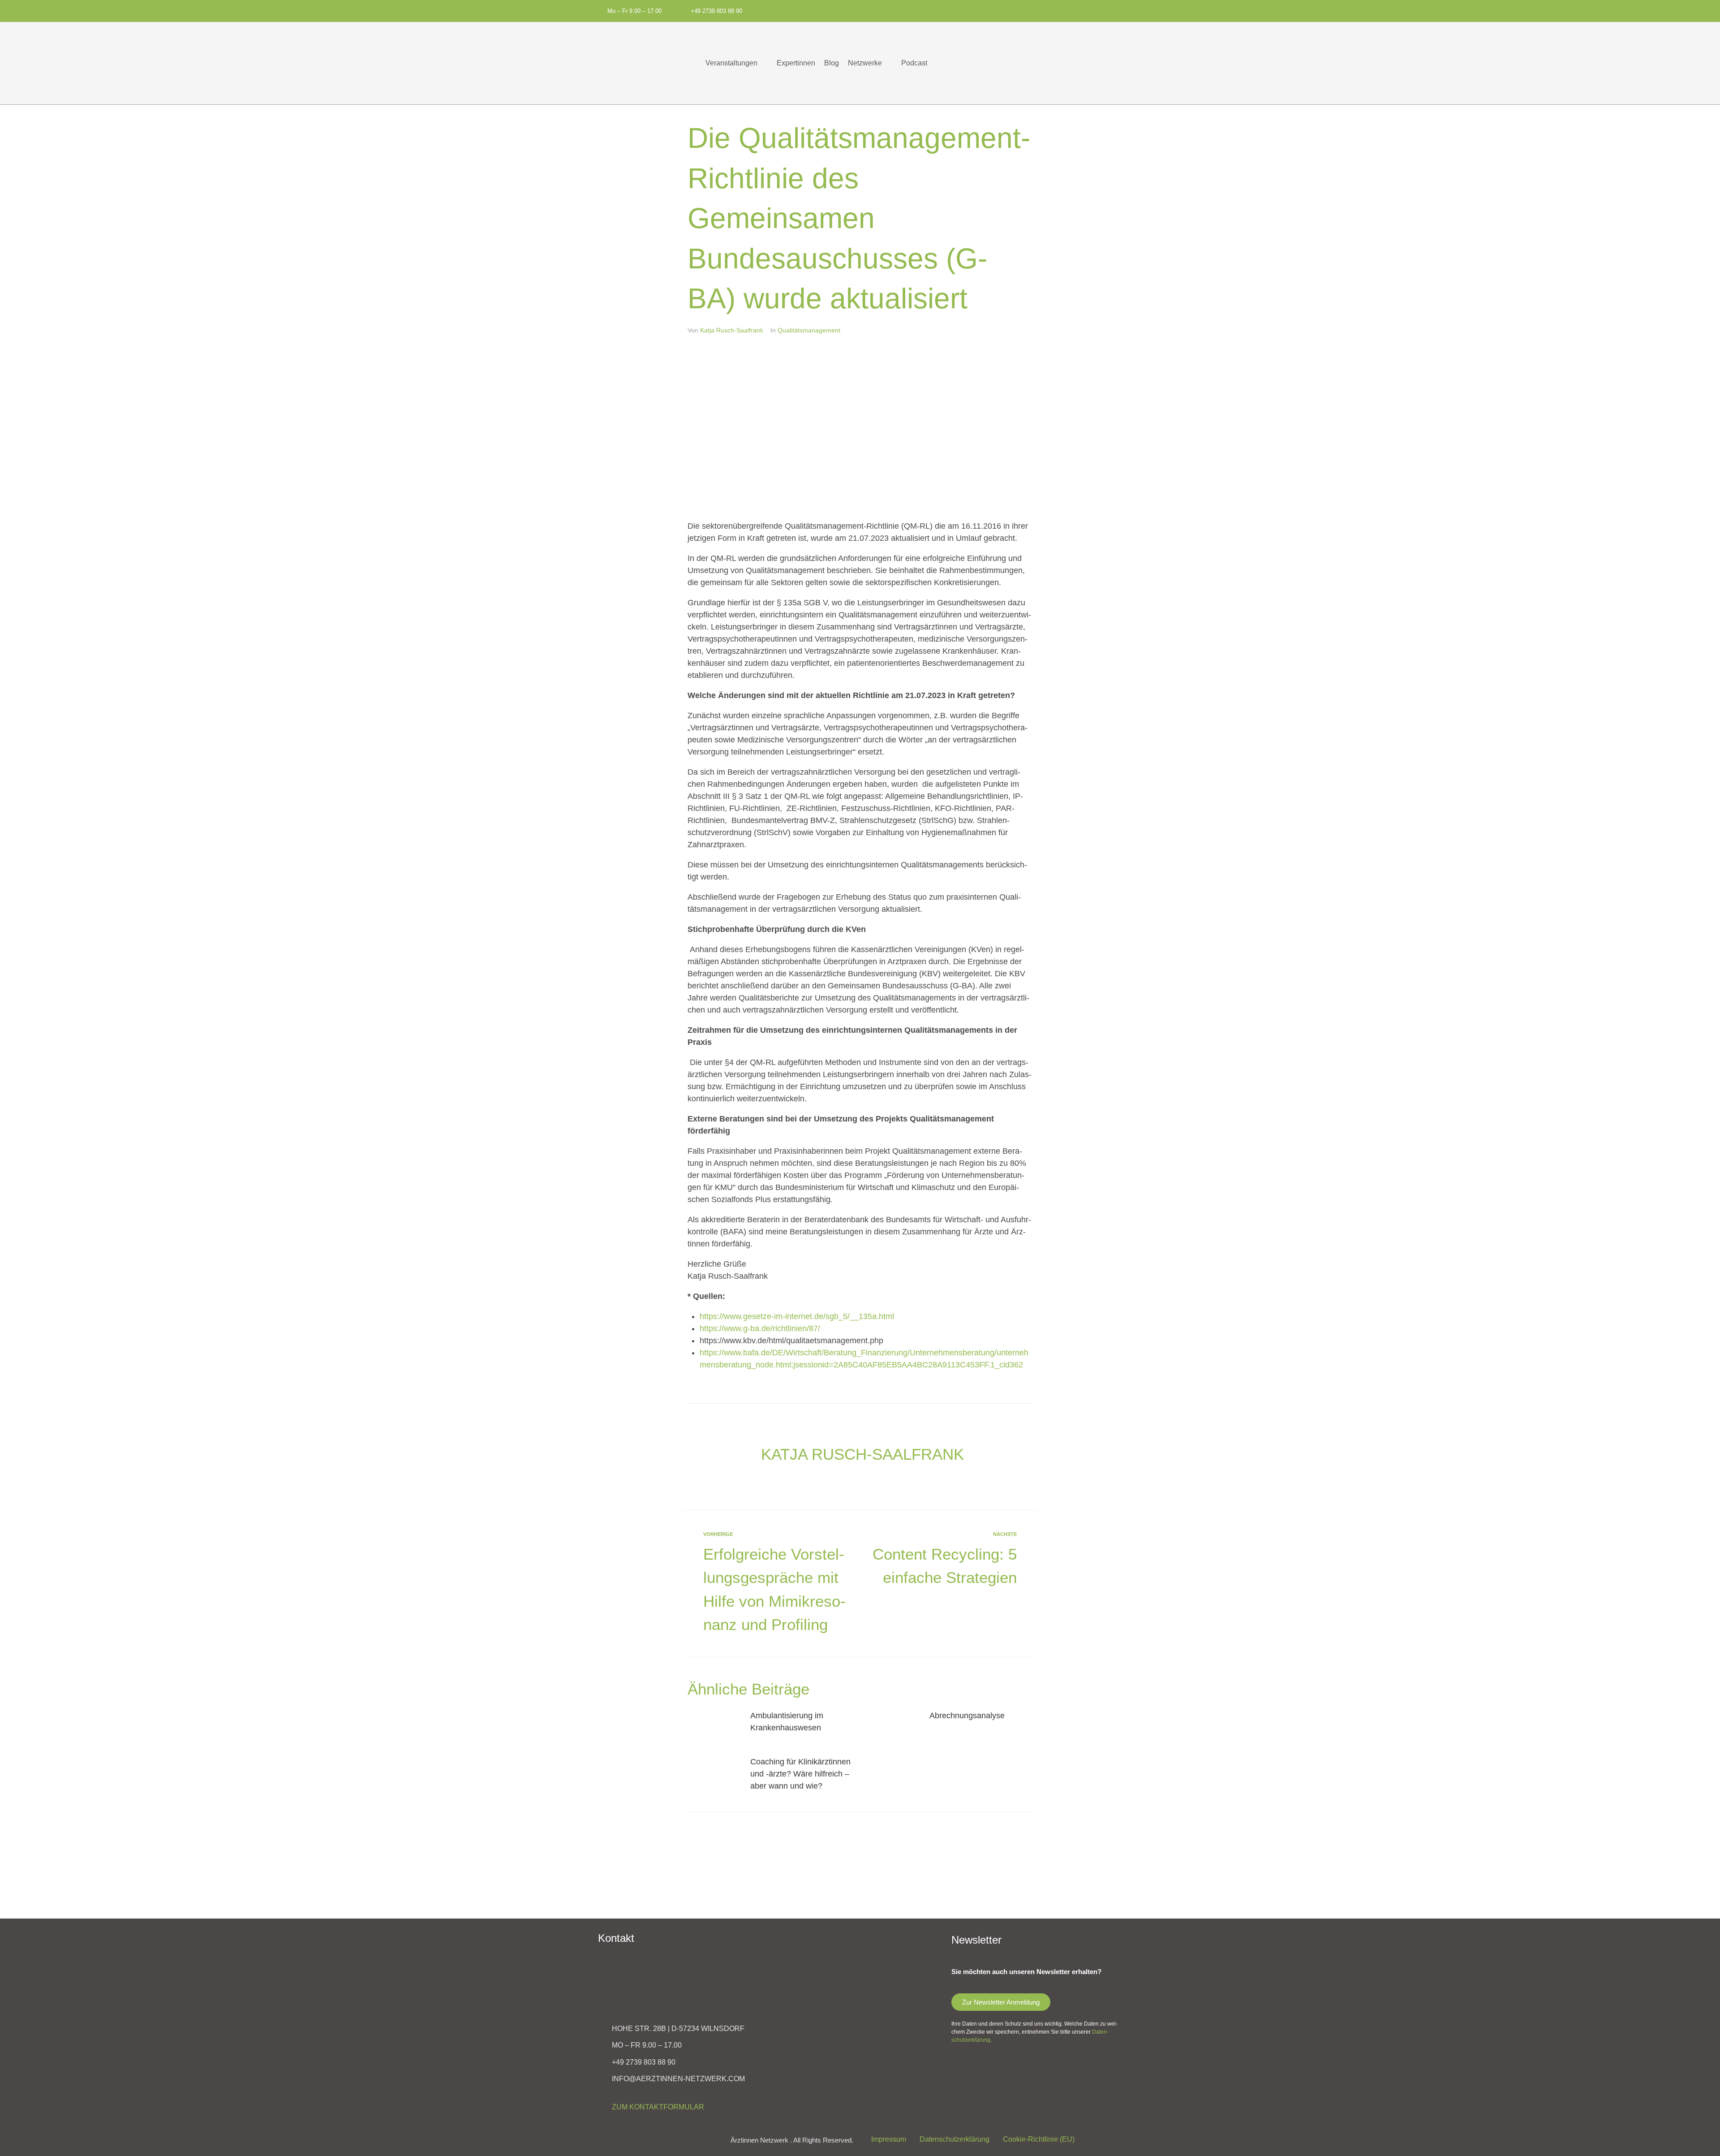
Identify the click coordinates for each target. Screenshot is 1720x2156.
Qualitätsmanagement (809, 330)
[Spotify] (964, 10)
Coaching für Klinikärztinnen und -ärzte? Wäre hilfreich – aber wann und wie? (800, 1774)
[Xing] (1023, 10)
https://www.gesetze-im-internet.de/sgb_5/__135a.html (797, 1316)
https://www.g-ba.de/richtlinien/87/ (760, 1328)
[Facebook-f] (979, 10)
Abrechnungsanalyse (967, 1716)
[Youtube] (1008, 10)
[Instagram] (994, 10)
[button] (737, 63)
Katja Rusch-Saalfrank (732, 330)
